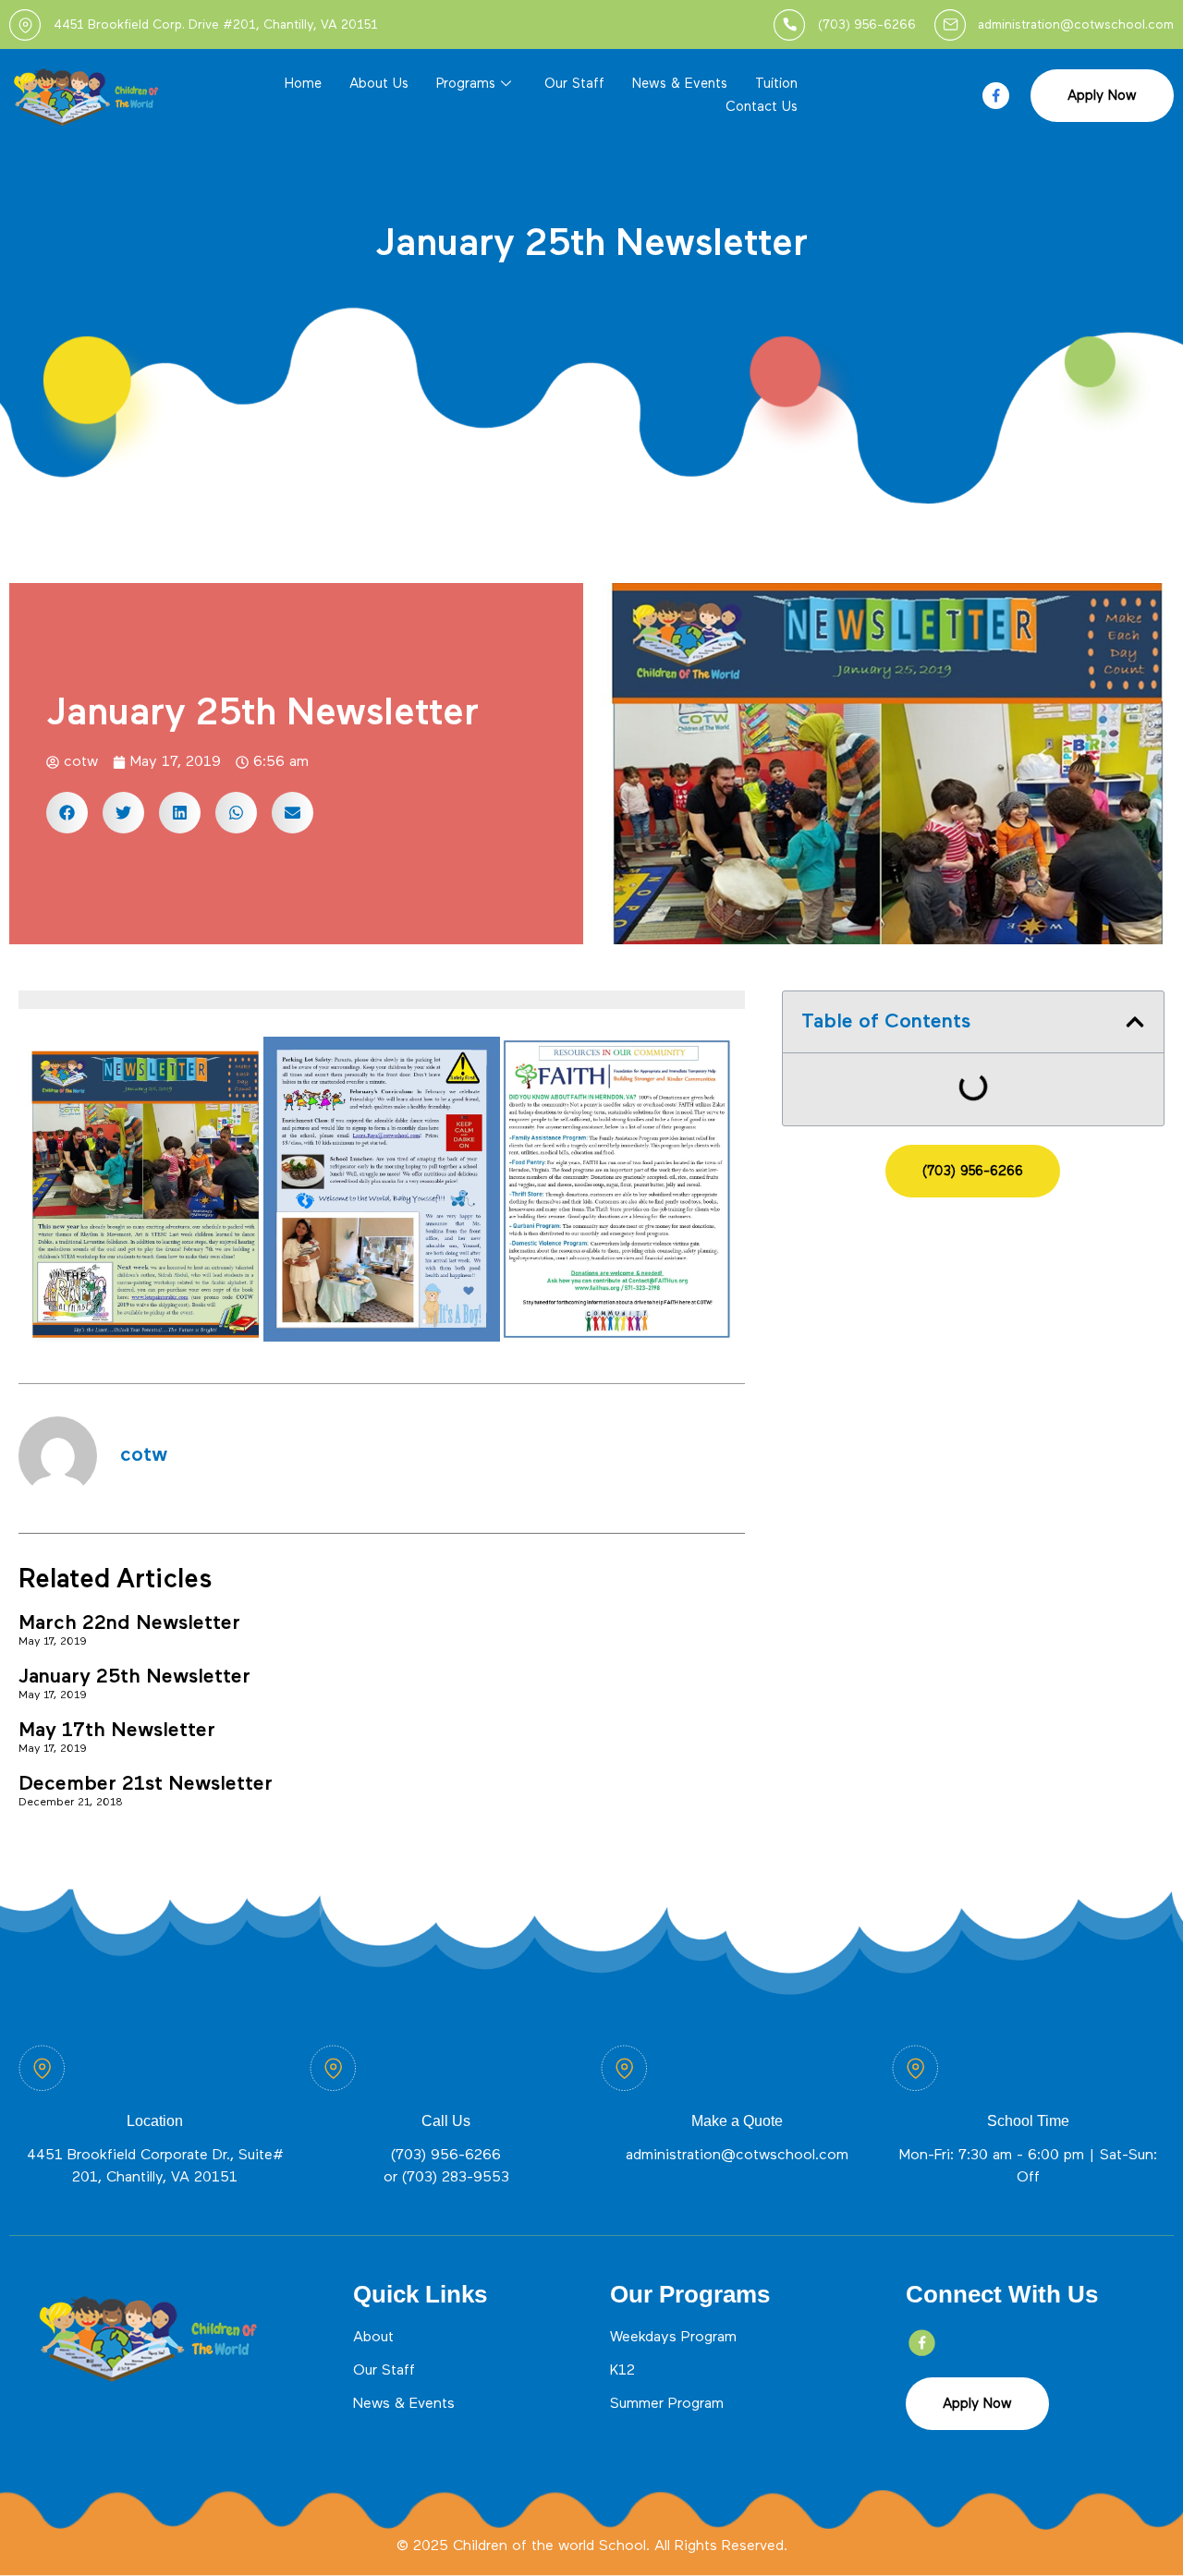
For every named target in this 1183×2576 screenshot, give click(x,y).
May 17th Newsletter (117, 1731)
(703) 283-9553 (456, 2178)
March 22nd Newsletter (129, 1623)
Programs (466, 84)
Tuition (776, 84)
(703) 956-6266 (446, 2156)
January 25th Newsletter (134, 1677)
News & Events (680, 84)
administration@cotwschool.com (737, 2156)
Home (303, 84)
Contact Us (762, 107)
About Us (379, 84)
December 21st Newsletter (146, 1784)
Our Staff (574, 84)
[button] (67, 813)
